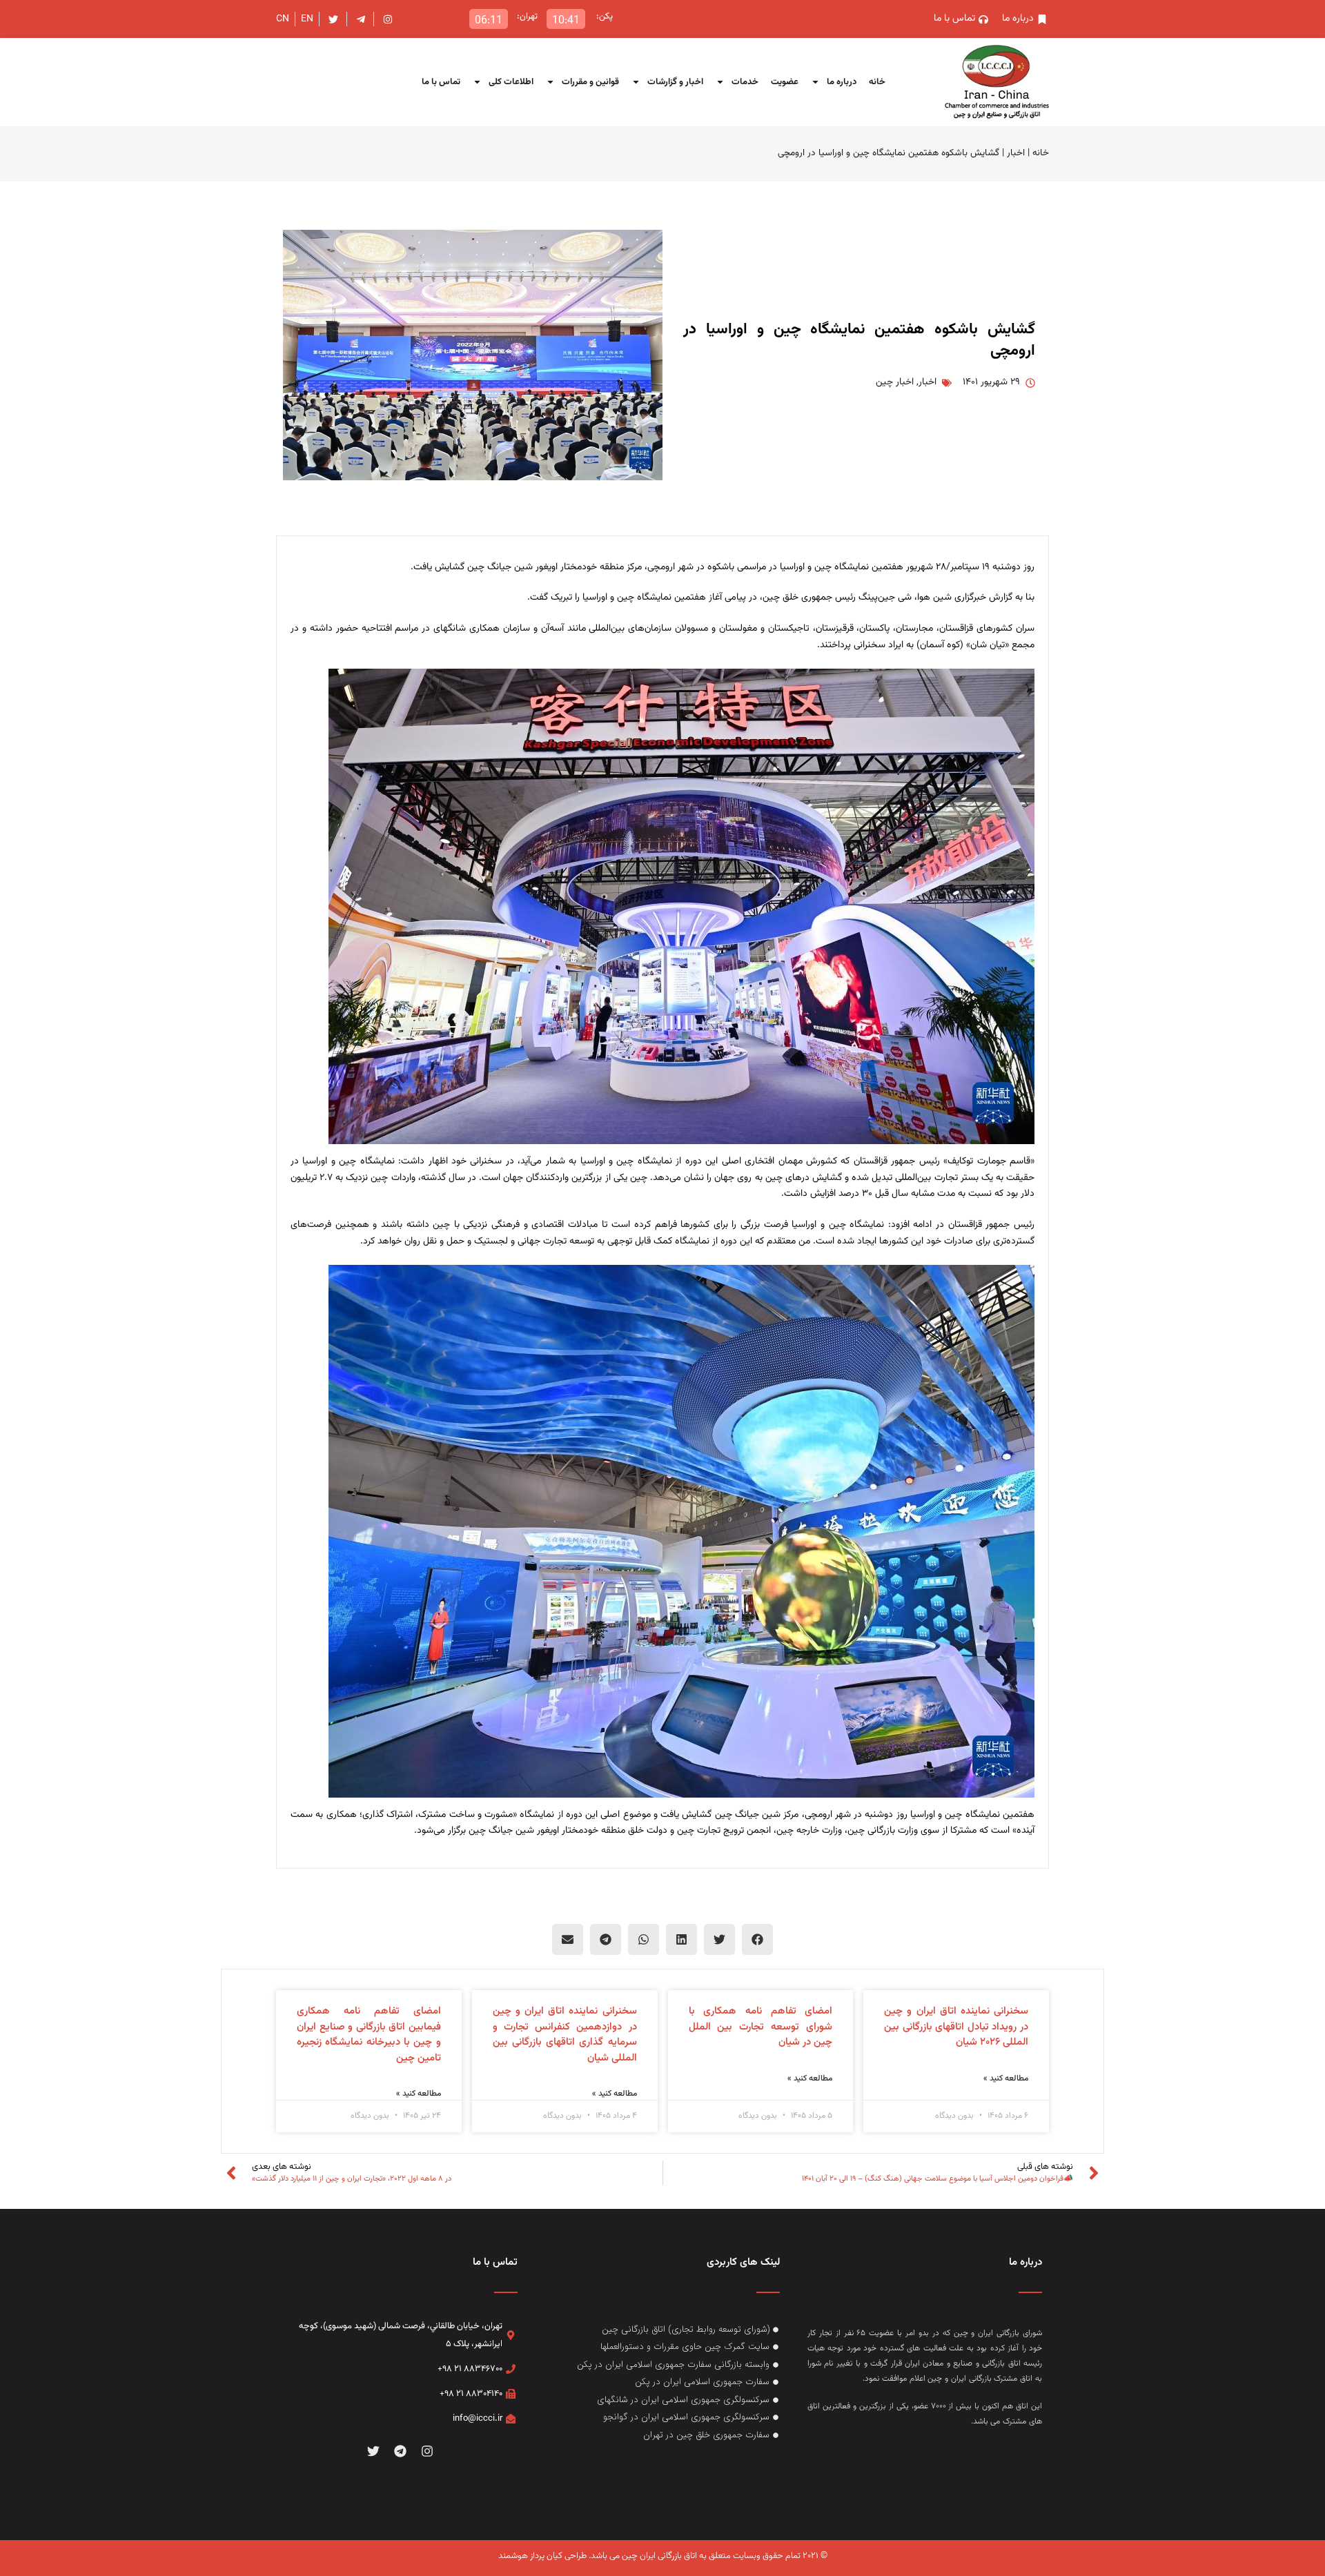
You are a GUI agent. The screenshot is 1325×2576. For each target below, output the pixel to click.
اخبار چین (895, 382)
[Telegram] (401, 2451)
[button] (757, 1939)
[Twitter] (374, 2451)
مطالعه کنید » (1006, 2078)
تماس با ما (441, 82)
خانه (877, 82)
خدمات (745, 82)
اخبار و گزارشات (675, 82)
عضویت (785, 82)
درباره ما (842, 82)
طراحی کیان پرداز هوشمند (542, 2556)
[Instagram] (427, 2451)
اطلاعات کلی (511, 82)
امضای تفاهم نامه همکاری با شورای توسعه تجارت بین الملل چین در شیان (761, 2027)
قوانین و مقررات (590, 82)
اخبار (1016, 153)
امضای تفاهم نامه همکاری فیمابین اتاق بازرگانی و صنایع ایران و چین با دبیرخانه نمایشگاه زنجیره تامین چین (369, 2035)
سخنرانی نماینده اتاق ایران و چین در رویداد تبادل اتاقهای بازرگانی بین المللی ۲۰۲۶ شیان (956, 2027)
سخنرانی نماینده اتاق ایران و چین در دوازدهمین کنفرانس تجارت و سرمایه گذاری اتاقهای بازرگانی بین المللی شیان (565, 2035)
